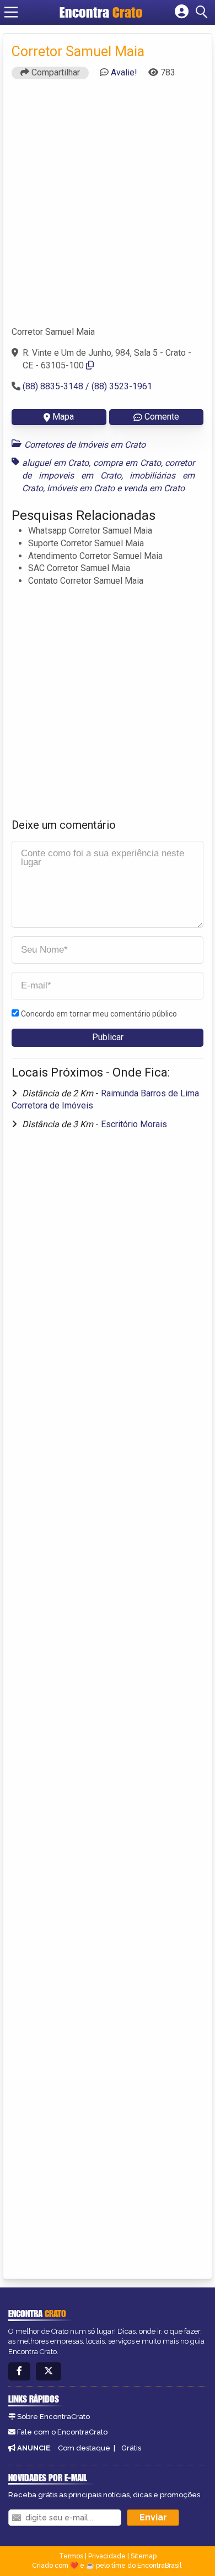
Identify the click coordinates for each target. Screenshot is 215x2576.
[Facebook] (19, 2371)
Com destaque (84, 2448)
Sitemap (144, 2556)
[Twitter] (49, 2371)
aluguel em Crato (55, 463)
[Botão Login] (182, 12)
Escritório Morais (134, 1124)
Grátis (131, 2448)
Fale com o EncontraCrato (62, 2432)
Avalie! (124, 72)
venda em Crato (154, 488)
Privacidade (107, 2556)
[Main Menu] (11, 12)
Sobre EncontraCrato (53, 2417)
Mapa (63, 417)
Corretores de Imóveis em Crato (85, 445)
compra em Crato (127, 463)
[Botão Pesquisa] (203, 12)
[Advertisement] (108, 208)
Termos (71, 2556)
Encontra (101, 12)
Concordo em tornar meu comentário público (99, 1014)
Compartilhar (55, 72)
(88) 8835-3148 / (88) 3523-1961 (87, 386)
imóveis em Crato (81, 488)
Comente (162, 417)
